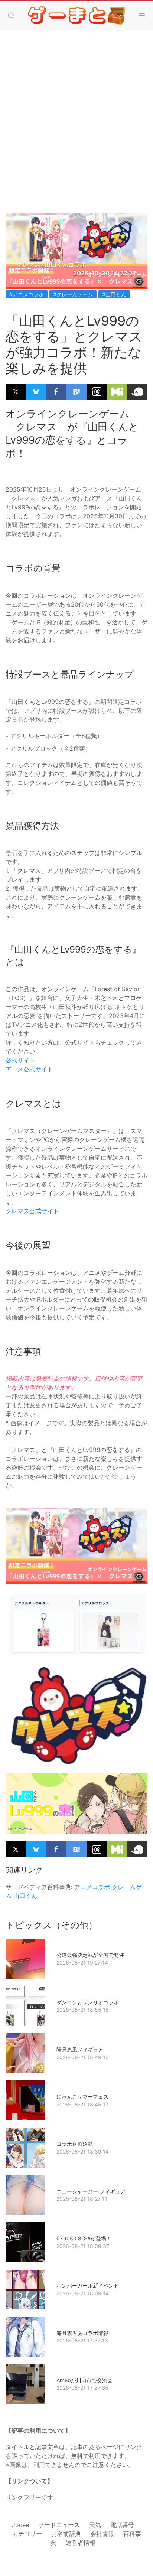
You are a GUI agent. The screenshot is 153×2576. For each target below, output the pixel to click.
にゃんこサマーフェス (82, 2097)
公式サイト (20, 1060)
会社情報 (102, 2534)
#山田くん (114, 294)
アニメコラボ (92, 1887)
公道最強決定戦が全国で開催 (90, 1955)
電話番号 (122, 2525)
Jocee (20, 2525)
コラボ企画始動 (75, 2144)
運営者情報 (81, 2543)
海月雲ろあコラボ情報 (82, 2333)
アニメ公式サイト (29, 1069)
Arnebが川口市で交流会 (84, 2380)
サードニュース (59, 2525)
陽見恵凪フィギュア (80, 2049)
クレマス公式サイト (32, 1211)
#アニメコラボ (27, 294)
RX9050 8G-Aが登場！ (84, 2238)
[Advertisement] (76, 114)
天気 (95, 2525)
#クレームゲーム (73, 294)
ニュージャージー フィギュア (91, 2191)
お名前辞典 (66, 2534)
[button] (11, 16)
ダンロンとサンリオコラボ (88, 2002)
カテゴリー (27, 2534)
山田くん (25, 1896)
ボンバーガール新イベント (88, 2286)
